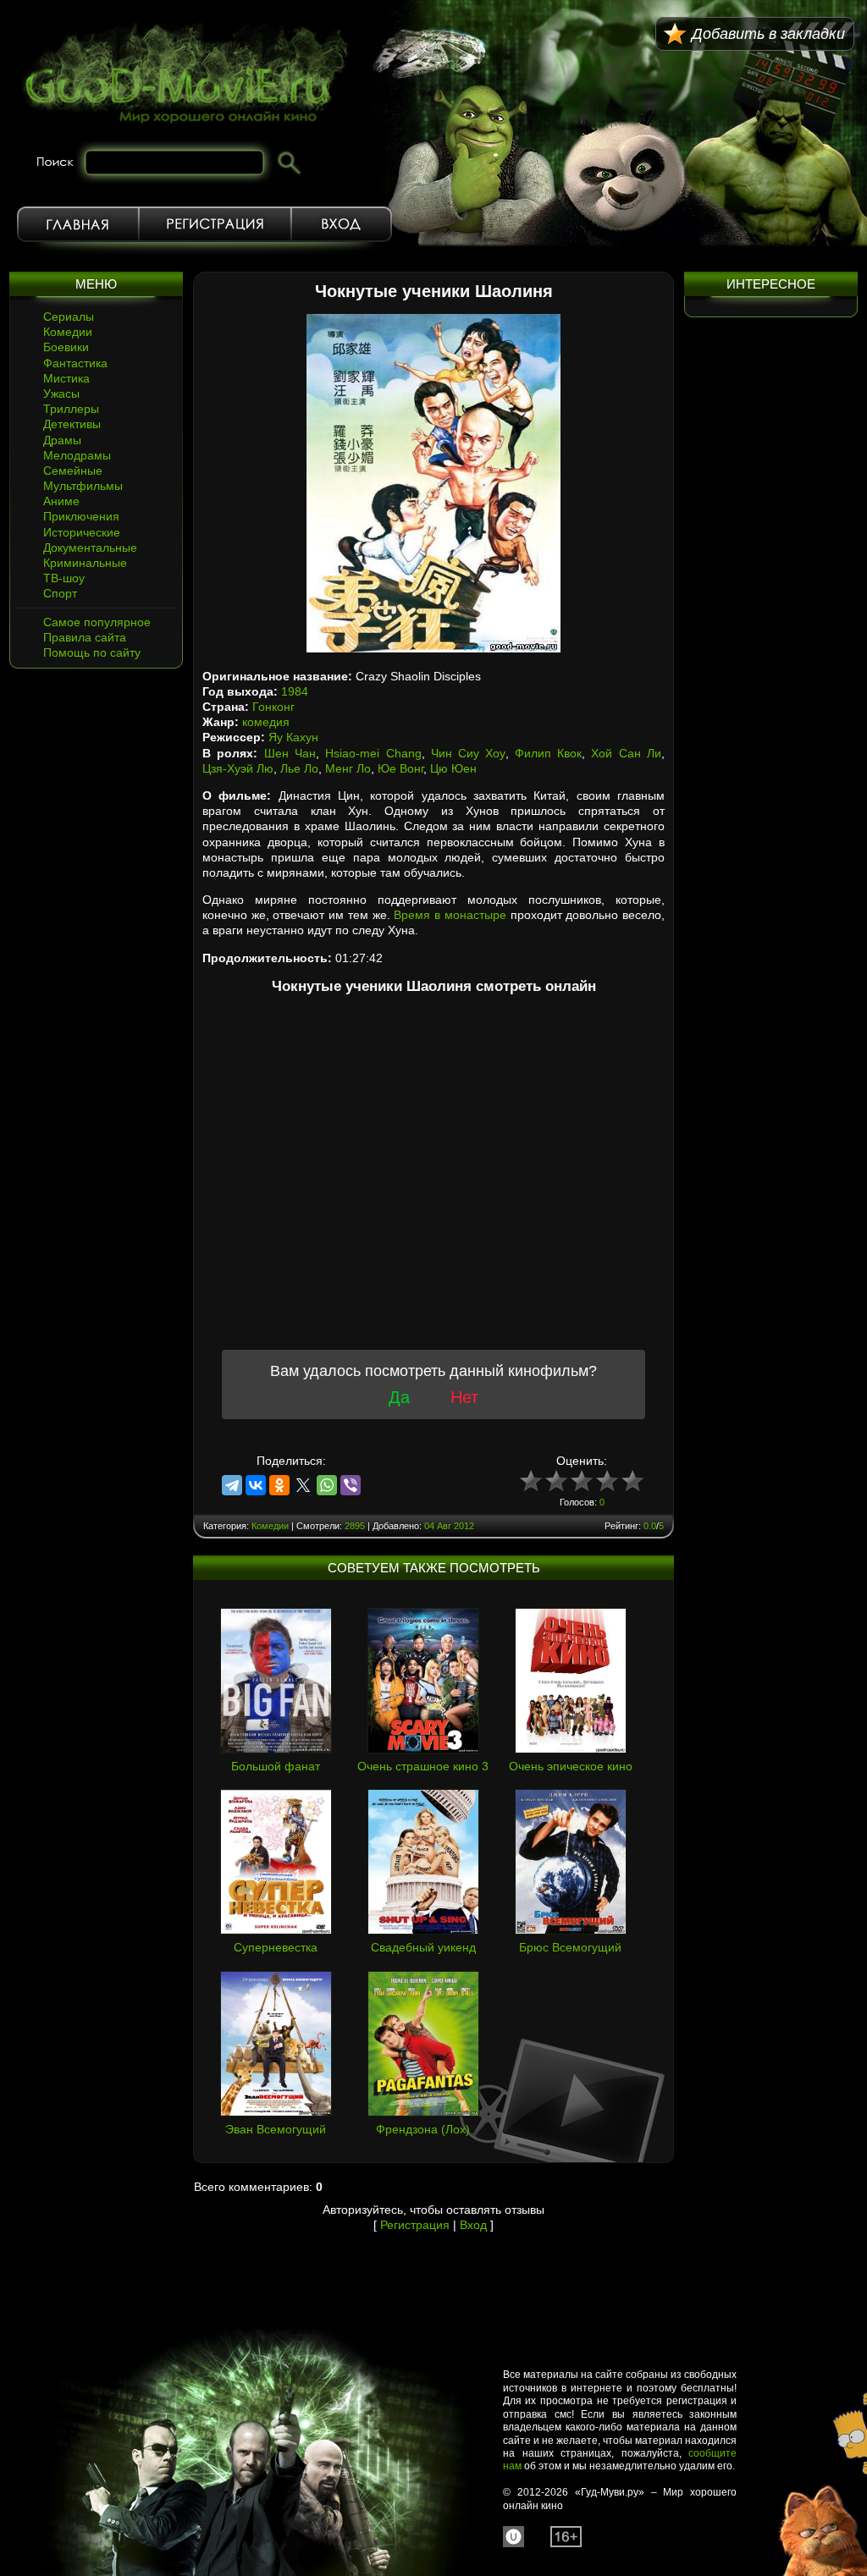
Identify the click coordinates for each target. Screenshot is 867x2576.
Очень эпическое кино (571, 1766)
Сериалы (69, 316)
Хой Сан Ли (626, 753)
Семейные (73, 471)
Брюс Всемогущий (570, 1947)
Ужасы (61, 394)
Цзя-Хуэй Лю (238, 768)
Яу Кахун (293, 737)
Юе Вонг (400, 768)
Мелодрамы (77, 455)
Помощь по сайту (92, 652)
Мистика (66, 378)
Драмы (62, 440)
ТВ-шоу (64, 578)
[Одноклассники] (279, 1485)
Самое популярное (97, 622)
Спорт (60, 593)
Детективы (72, 424)
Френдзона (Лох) (423, 2129)
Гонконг (273, 707)
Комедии (68, 332)
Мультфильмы (83, 486)
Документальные (90, 548)
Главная (78, 224)
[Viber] (351, 1485)
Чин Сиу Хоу (468, 753)
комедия (266, 722)
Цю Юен (453, 768)
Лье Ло (299, 768)
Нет (464, 1397)
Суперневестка (276, 1947)
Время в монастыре (450, 915)
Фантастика (75, 363)
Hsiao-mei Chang (373, 753)
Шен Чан (290, 753)
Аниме (61, 501)
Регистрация (215, 224)
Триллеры (71, 409)
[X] (303, 1485)
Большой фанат (276, 1766)
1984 (295, 691)
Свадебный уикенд (423, 1947)
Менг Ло (348, 768)
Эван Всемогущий (276, 2129)
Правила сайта (85, 637)
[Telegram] (232, 1485)
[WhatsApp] (327, 1485)
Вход (342, 224)
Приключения (81, 516)
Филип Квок (548, 753)
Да (399, 1397)
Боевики (66, 347)
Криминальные (85, 563)
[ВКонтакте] (256, 1485)
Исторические (82, 532)
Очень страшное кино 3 (423, 1766)
